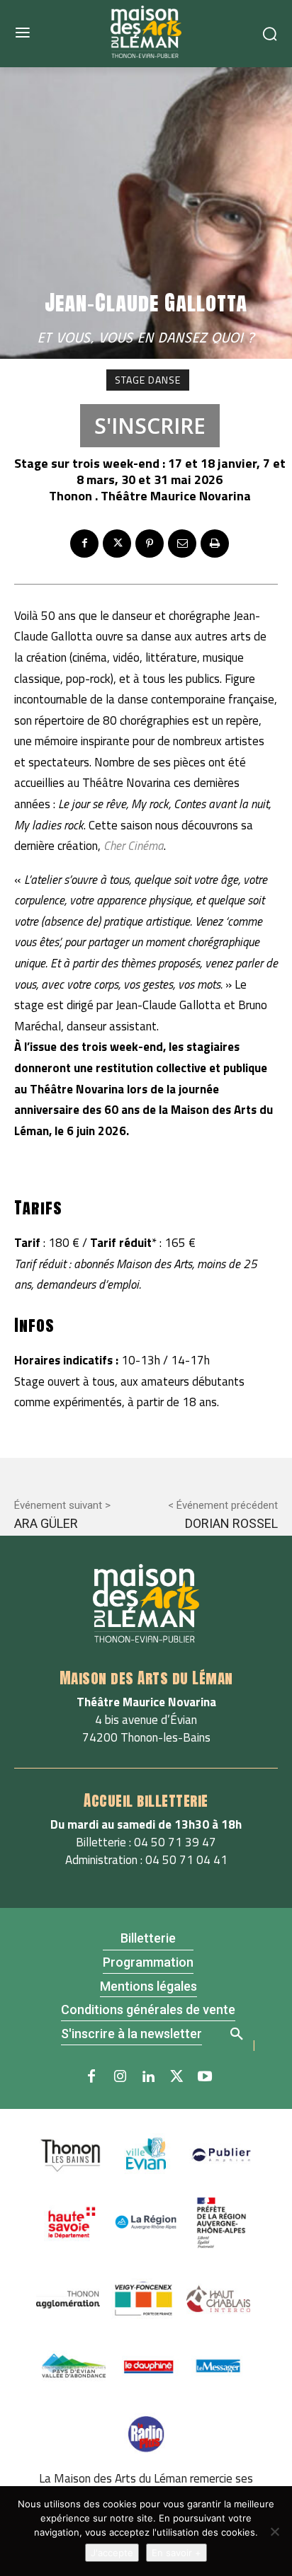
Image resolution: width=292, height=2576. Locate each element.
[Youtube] (205, 2077)
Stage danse (148, 380)
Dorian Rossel (231, 1523)
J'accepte (112, 2553)
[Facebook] (84, 544)
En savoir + (176, 2553)
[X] (117, 544)
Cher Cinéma (134, 846)
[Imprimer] (215, 544)
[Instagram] (120, 2077)
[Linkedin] (148, 2077)
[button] (236, 2032)
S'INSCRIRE (150, 426)
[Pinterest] (150, 544)
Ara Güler (46, 1523)
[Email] (182, 544)
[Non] (274, 2531)
